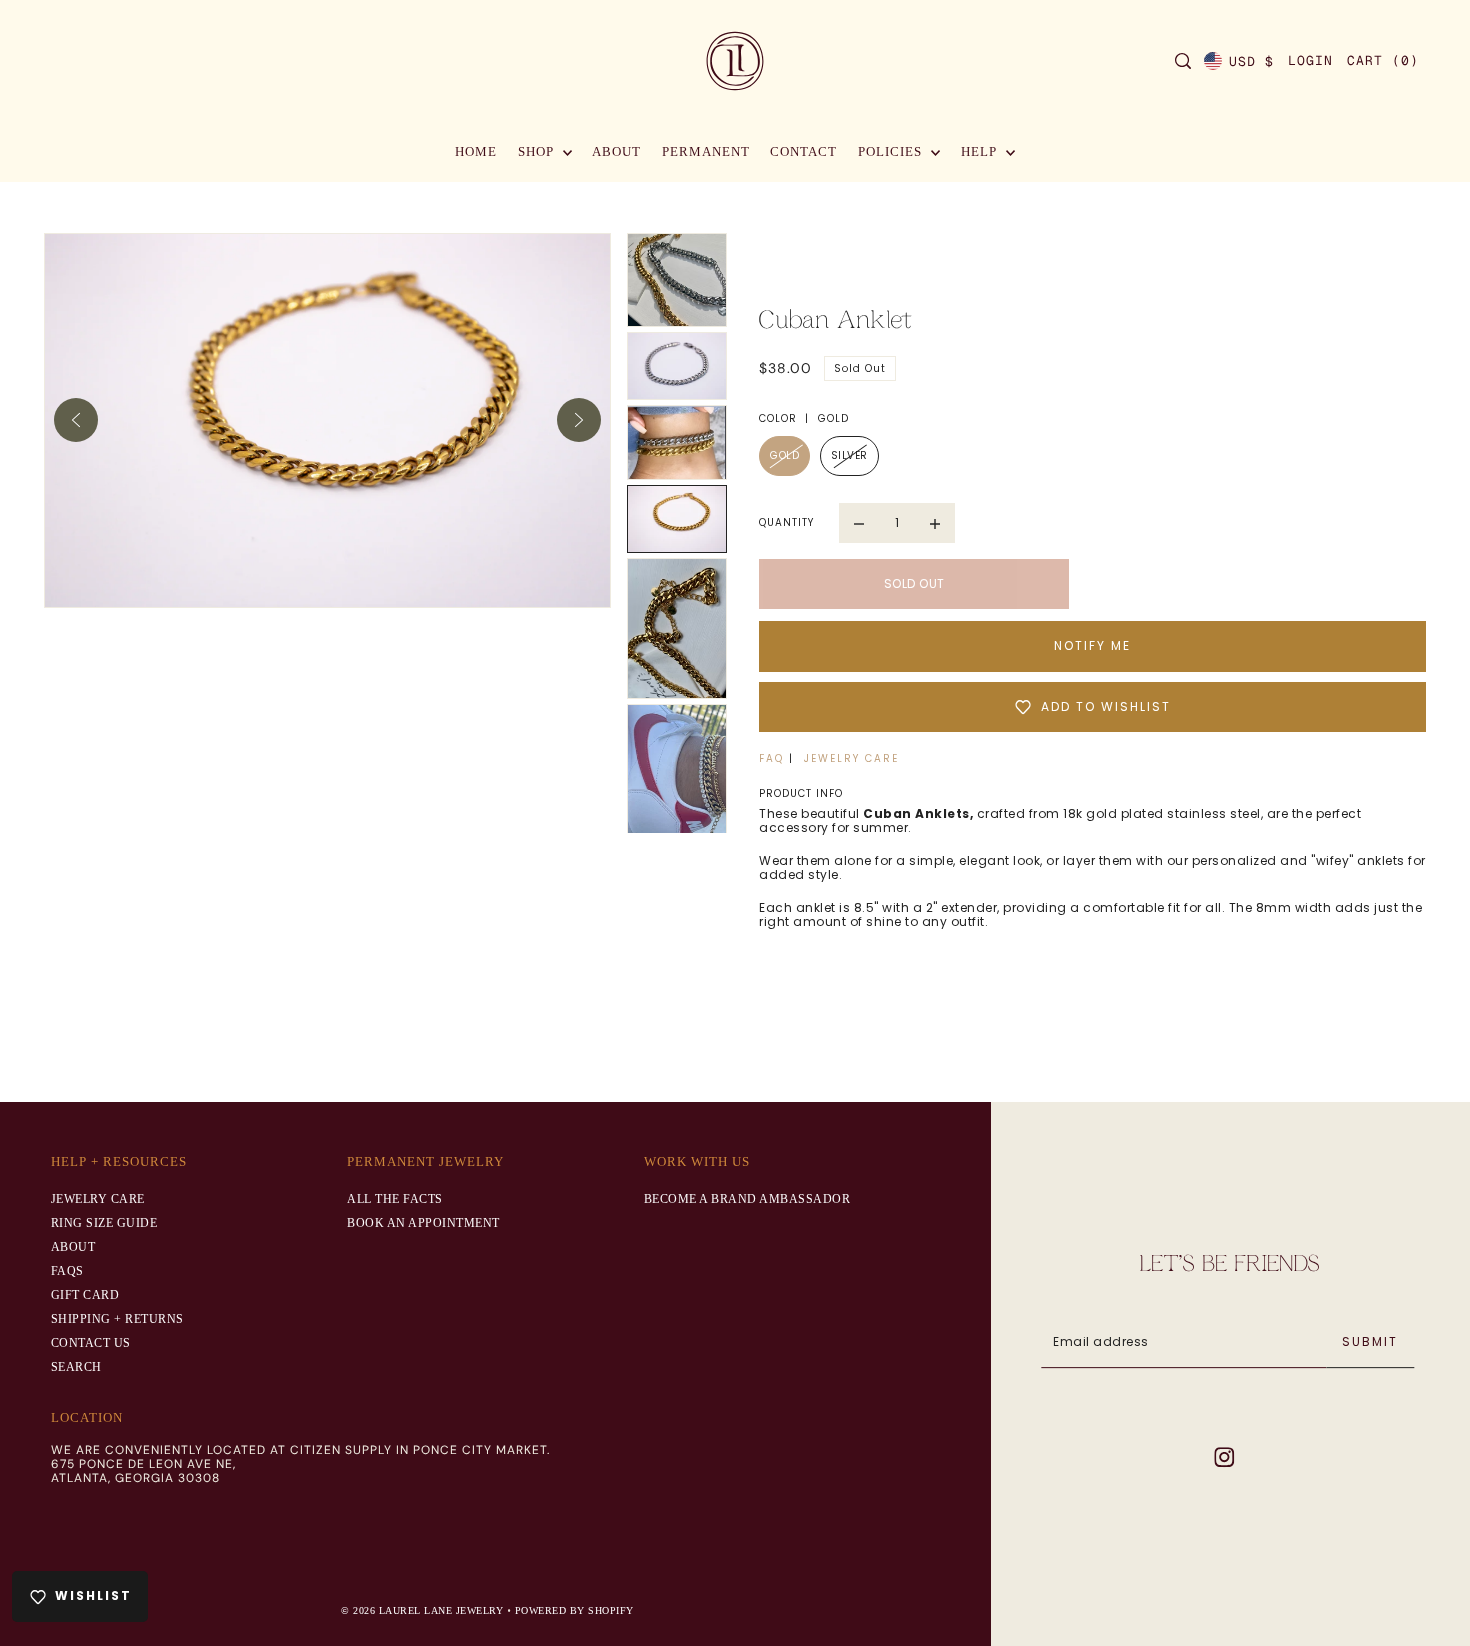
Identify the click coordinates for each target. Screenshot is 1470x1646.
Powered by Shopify (574, 1610)
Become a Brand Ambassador (747, 1199)
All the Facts (395, 1199)
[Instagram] (1224, 1457)
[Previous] (76, 420)
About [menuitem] (616, 151)
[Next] (579, 420)
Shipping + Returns (117, 1319)
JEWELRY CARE (851, 758)
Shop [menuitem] (538, 151)
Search (76, 1367)
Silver (849, 455)
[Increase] (935, 523)
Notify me (1092, 645)
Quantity (786, 523)
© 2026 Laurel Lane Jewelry (424, 1610)
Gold (784, 455)
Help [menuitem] (981, 151)
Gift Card (85, 1295)
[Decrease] (859, 523)
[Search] (1183, 61)
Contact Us (91, 1343)
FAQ (771, 758)
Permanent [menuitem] (706, 151)
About (73, 1247)
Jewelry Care (98, 1199)
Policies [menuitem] (892, 151)
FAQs (67, 1271)
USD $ (1251, 61)
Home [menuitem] (476, 151)
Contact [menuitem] (803, 151)
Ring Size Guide (104, 1223)
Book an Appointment (423, 1223)
